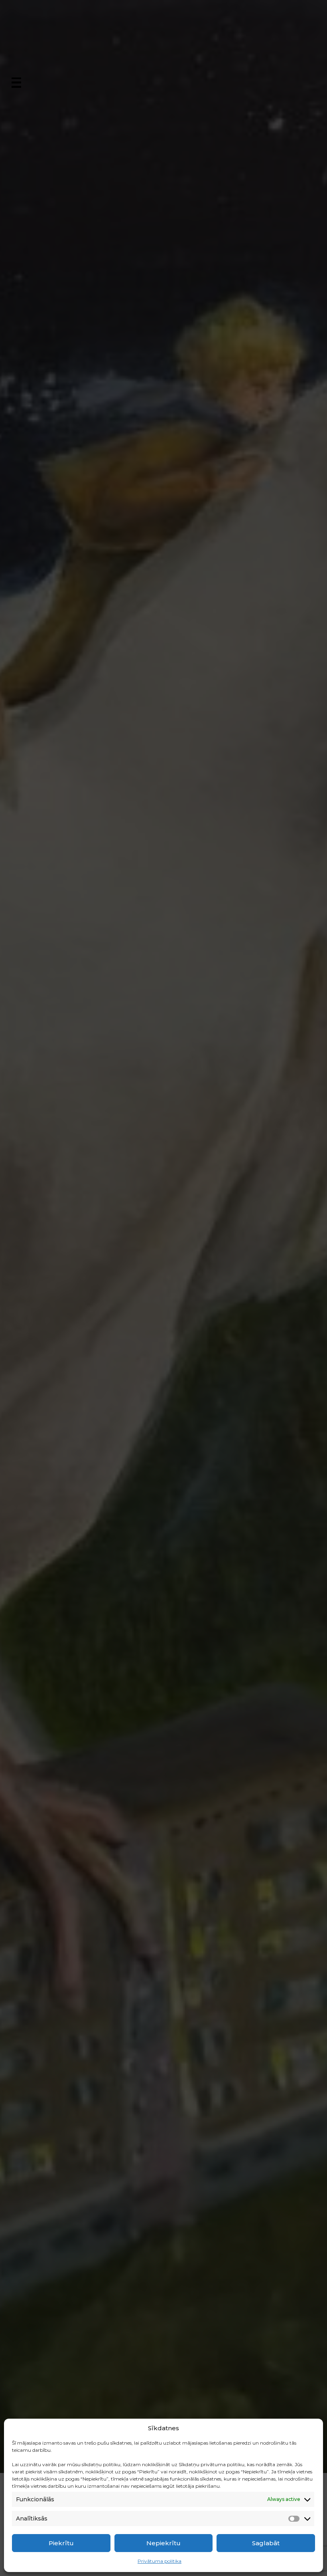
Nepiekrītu (163, 2543)
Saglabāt (266, 2543)
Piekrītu (61, 2543)
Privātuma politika (160, 2561)
